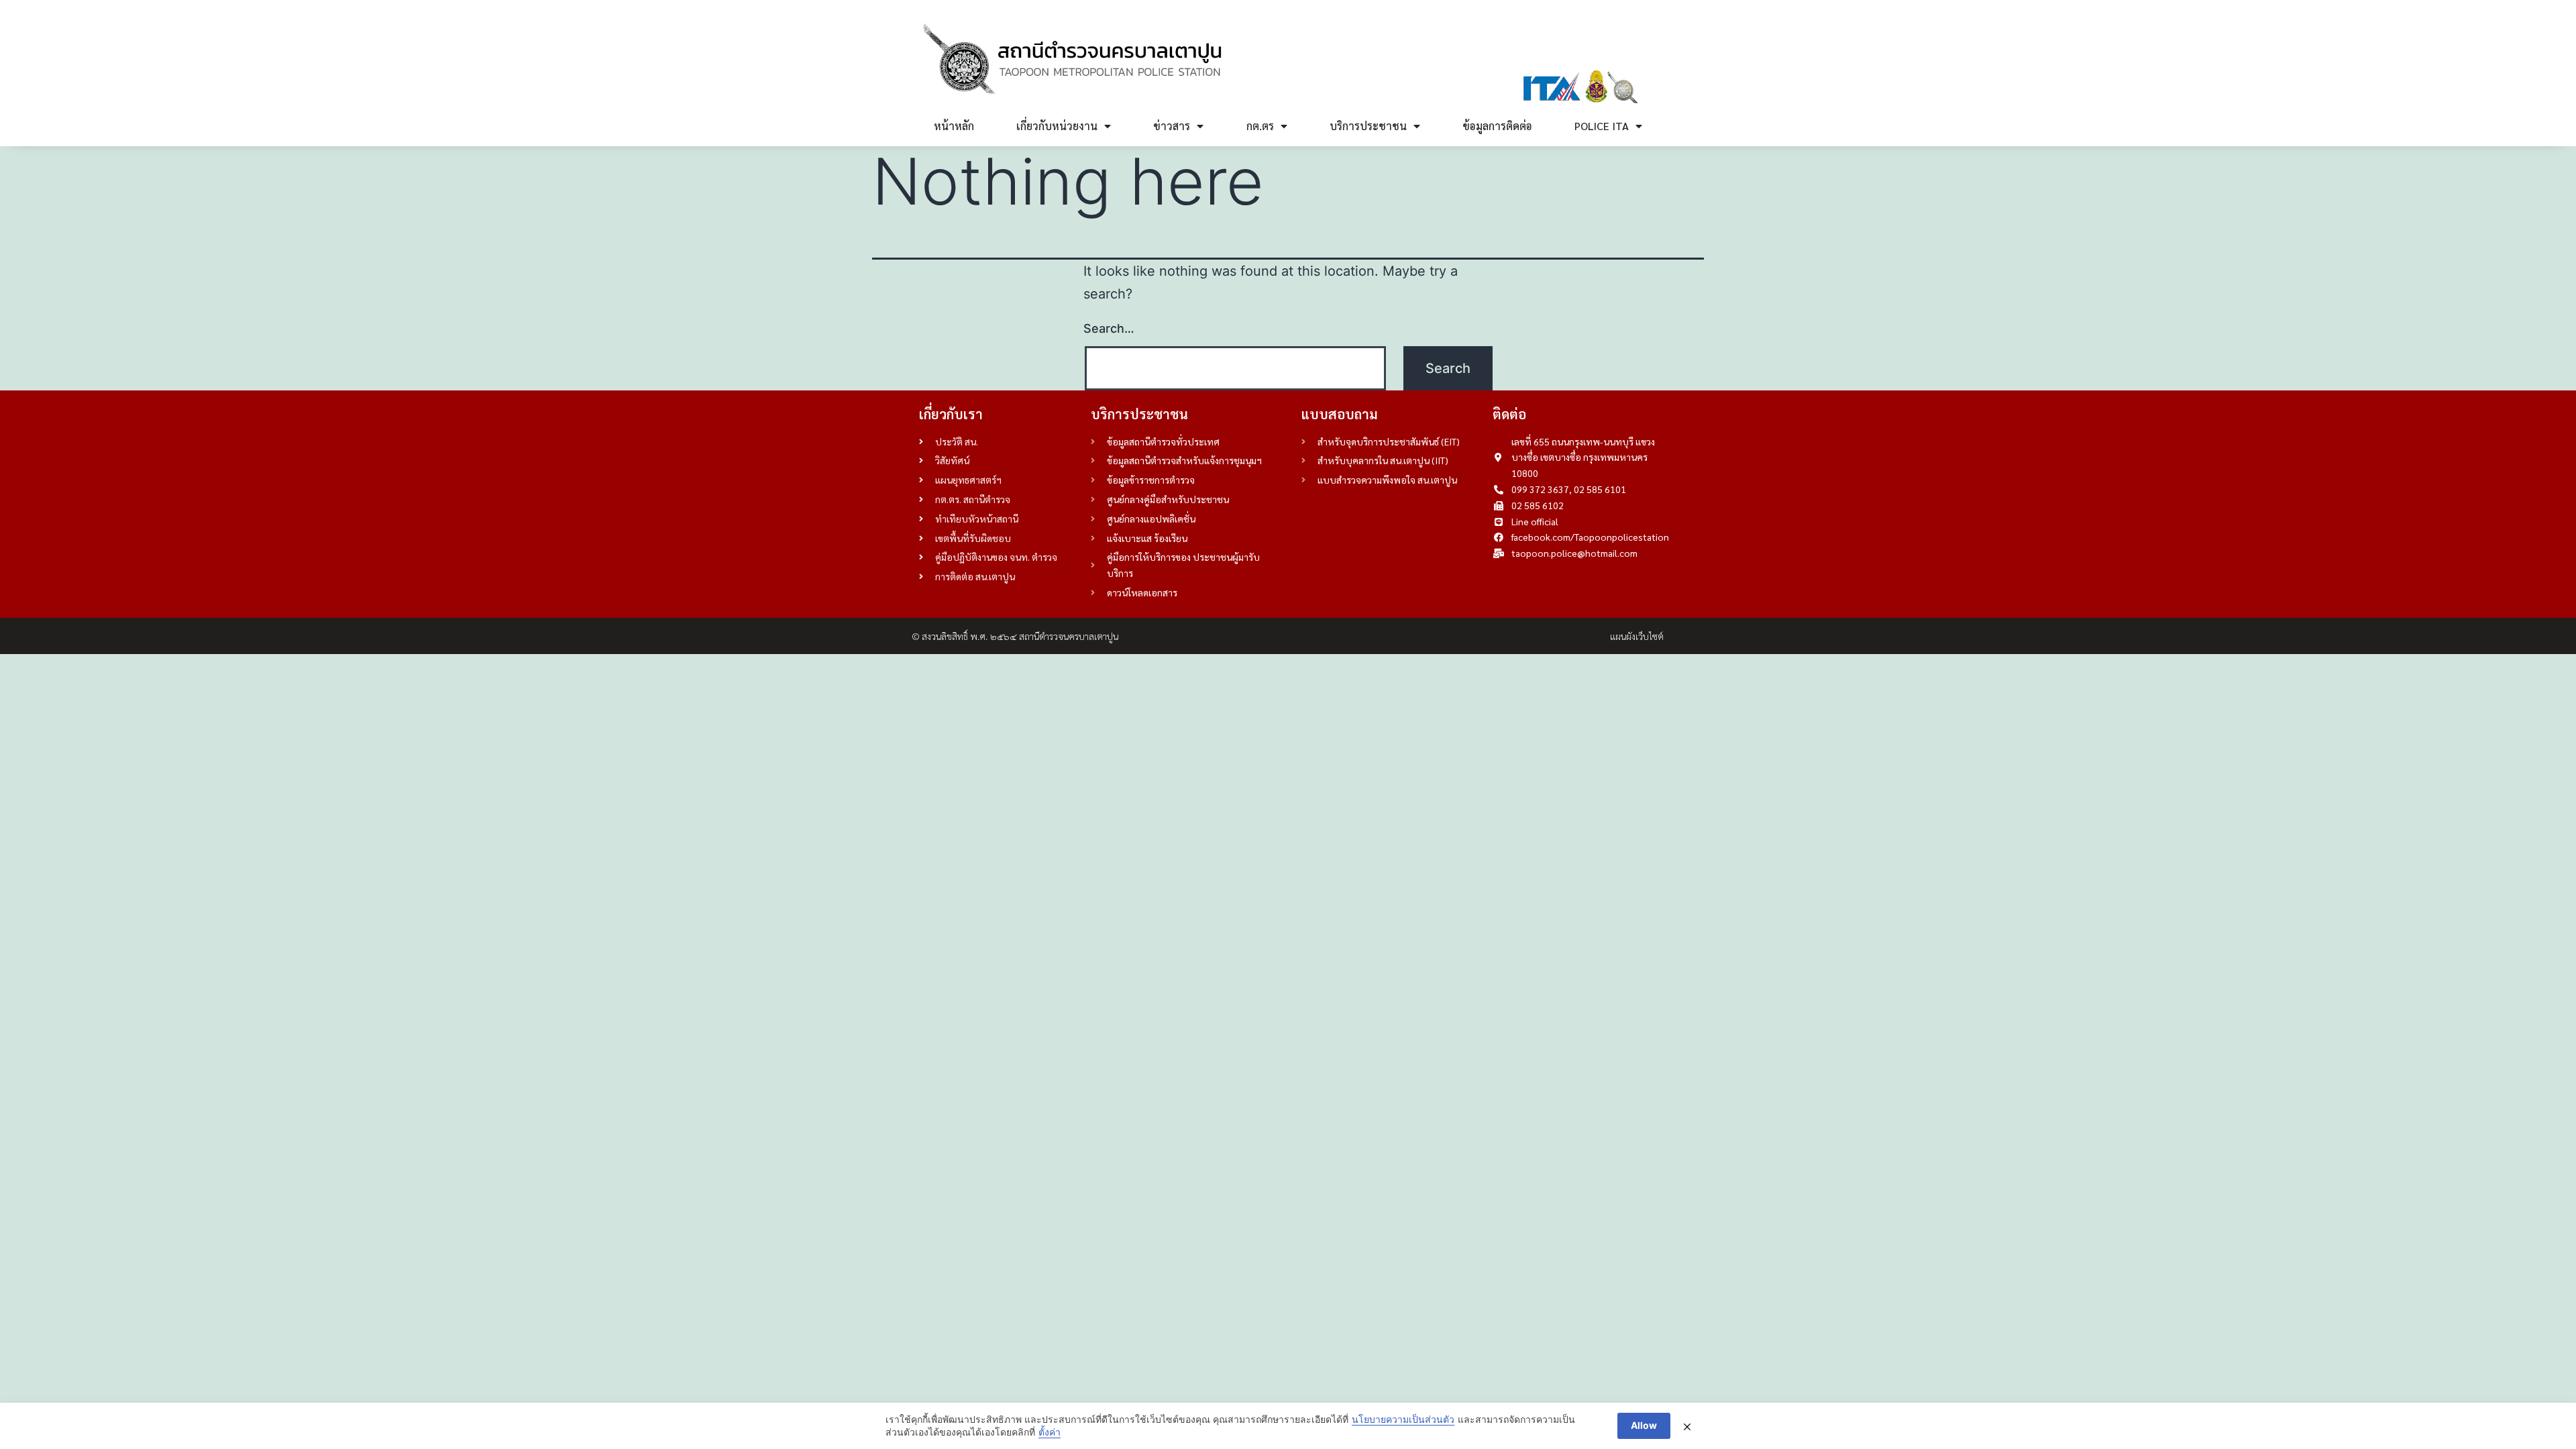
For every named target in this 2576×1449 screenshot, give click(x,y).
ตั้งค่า (1050, 1432)
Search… (1109, 328)
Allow (1644, 1425)
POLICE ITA (1602, 126)
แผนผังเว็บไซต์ (1637, 636)
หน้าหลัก (954, 126)
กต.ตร (1260, 126)
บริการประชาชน (1368, 126)
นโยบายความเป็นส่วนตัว (1403, 1419)
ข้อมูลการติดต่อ (1497, 126)
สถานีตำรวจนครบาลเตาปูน (1069, 636)
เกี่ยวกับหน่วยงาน (1057, 126)
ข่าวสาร (1172, 126)
